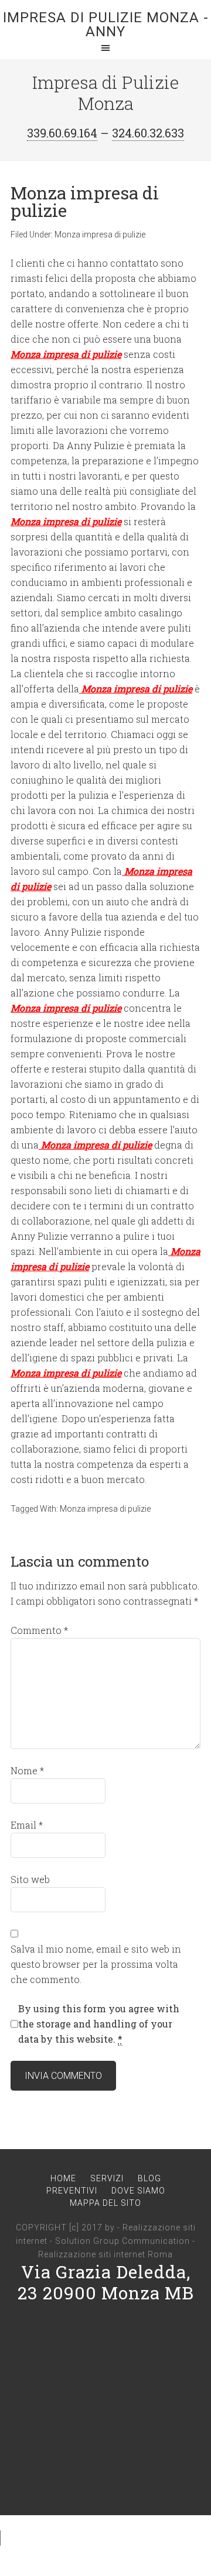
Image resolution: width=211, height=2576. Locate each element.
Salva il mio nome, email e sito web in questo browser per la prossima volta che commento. (96, 1964)
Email (27, 1825)
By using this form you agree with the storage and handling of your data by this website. (99, 2024)
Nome (27, 1770)
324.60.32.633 (148, 133)
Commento (39, 1630)
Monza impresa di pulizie (100, 235)
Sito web (30, 1879)
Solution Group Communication (122, 2241)
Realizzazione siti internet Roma (105, 2254)
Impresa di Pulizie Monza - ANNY (106, 25)
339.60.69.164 (62, 133)
